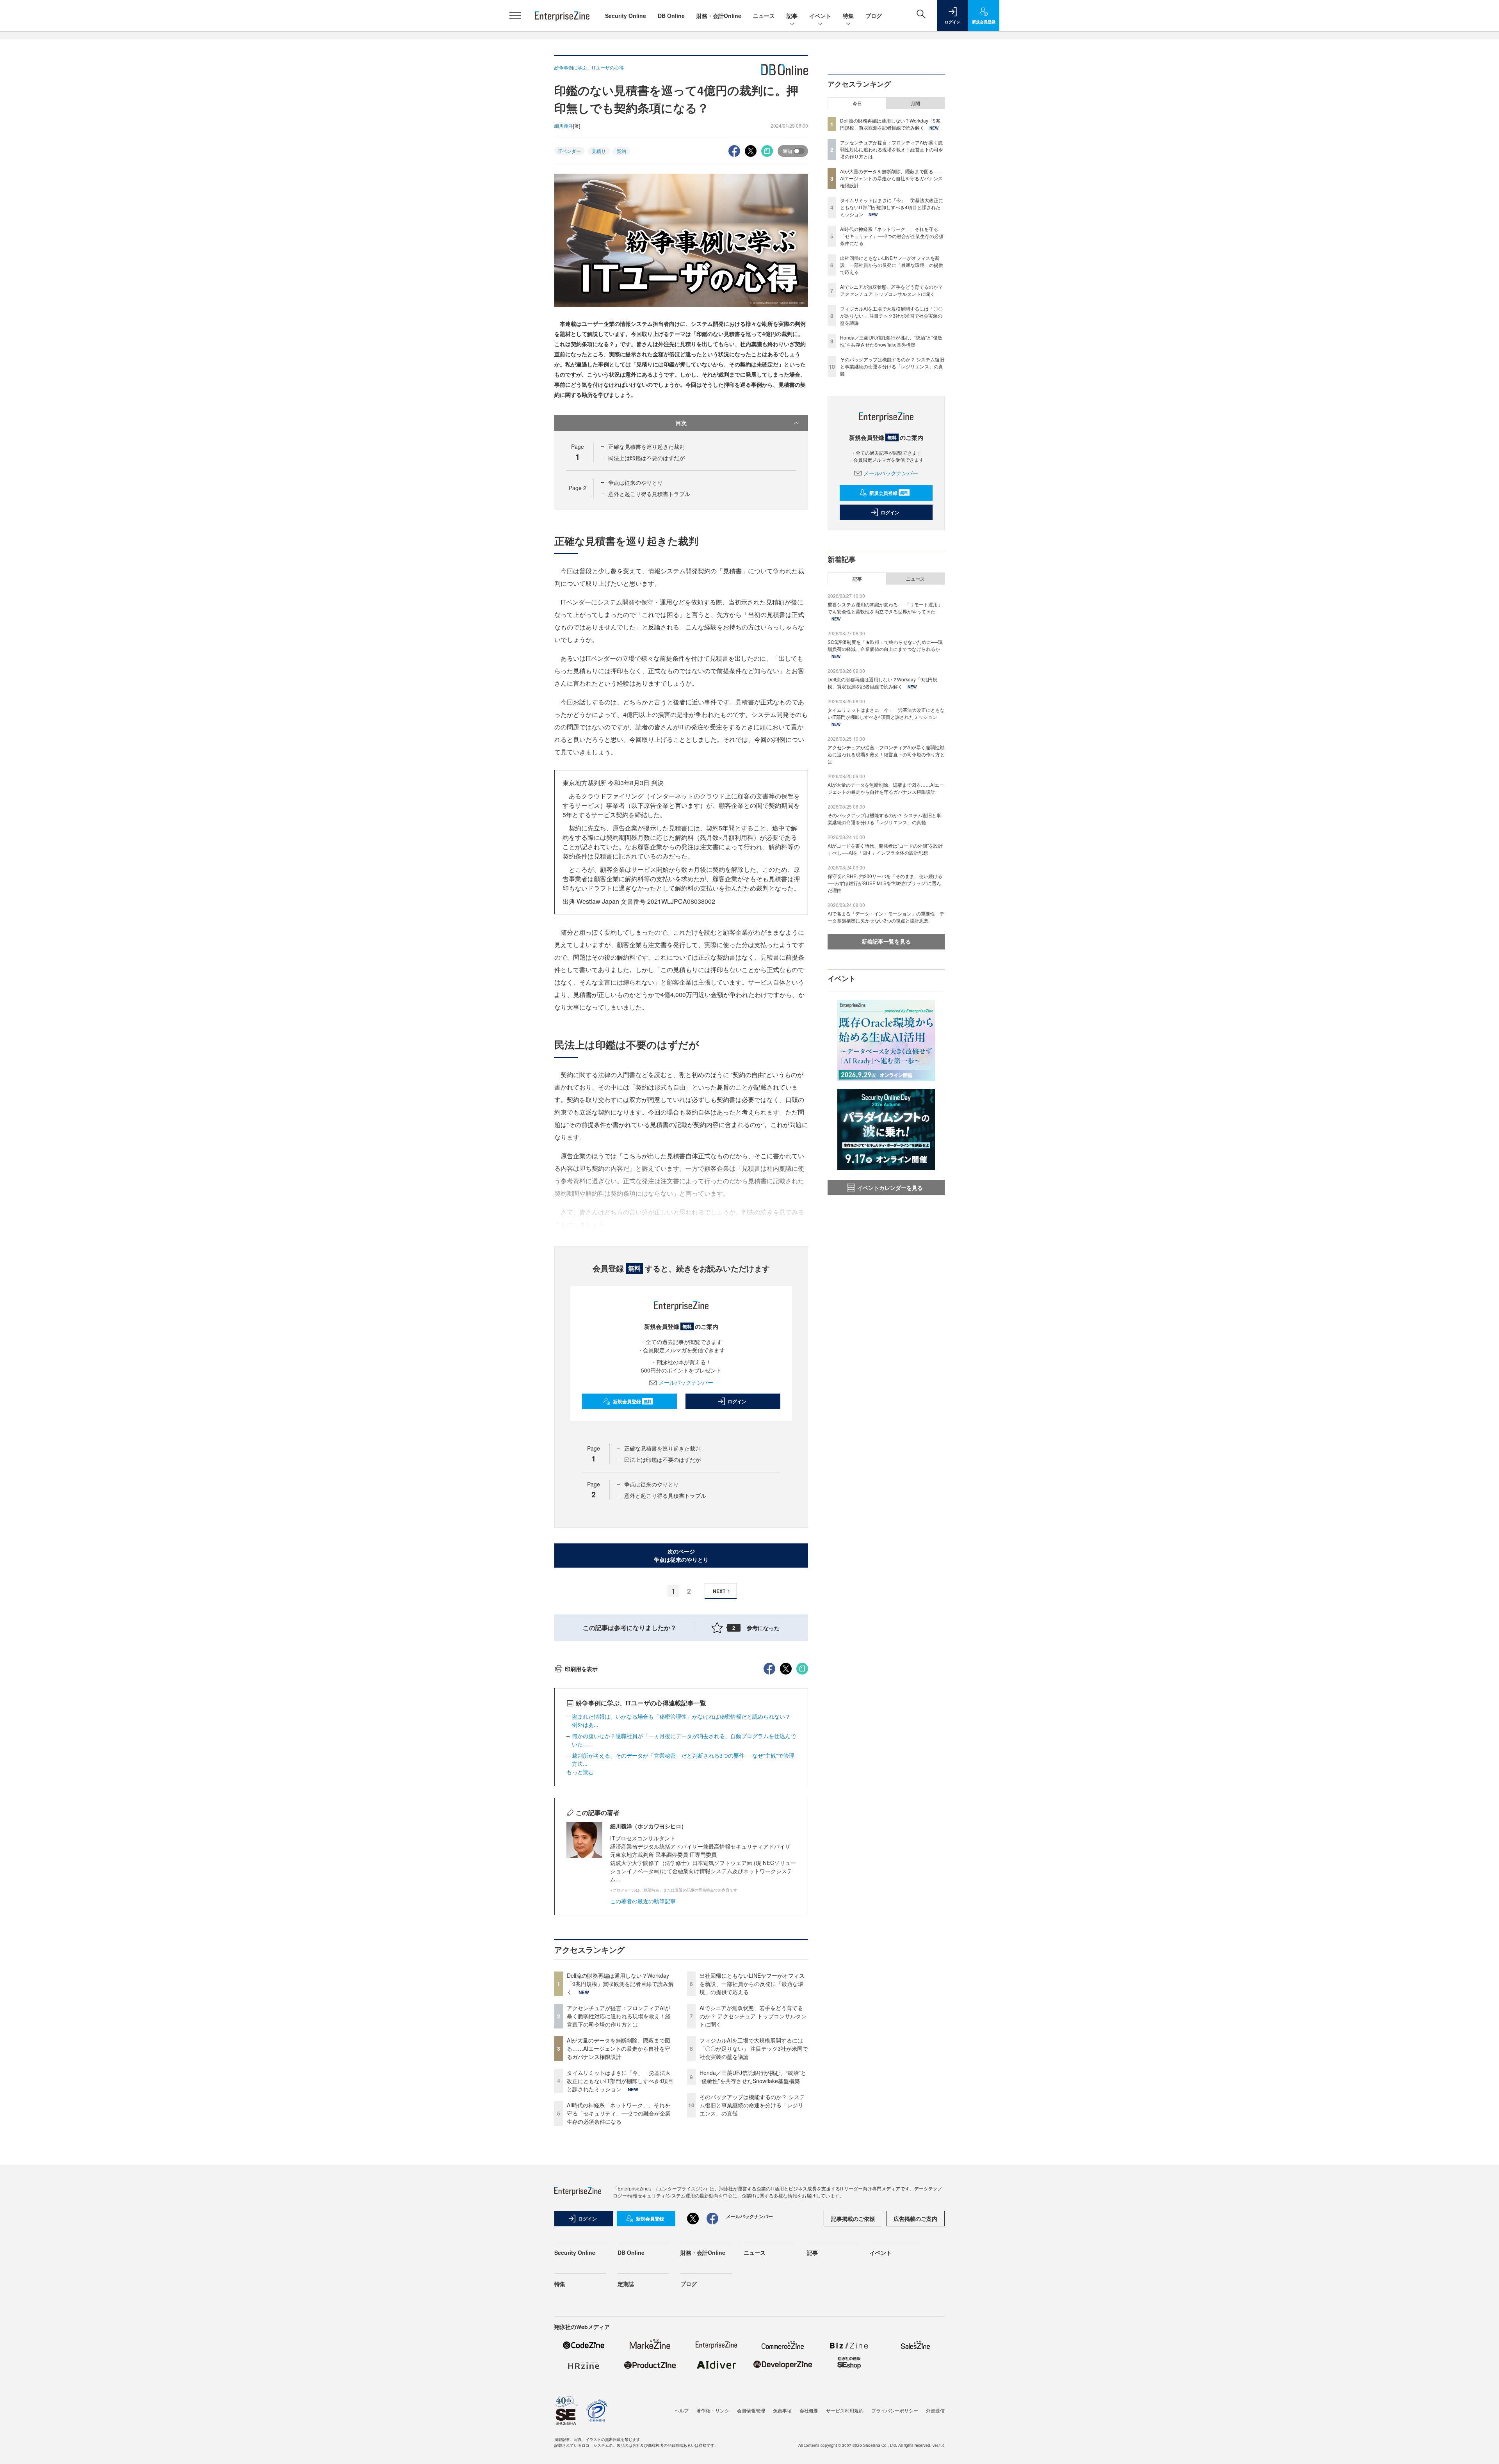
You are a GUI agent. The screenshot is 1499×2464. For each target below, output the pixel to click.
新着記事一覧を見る (886, 941)
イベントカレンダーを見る (890, 1188)
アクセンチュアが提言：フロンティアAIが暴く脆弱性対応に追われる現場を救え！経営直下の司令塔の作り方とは (619, 2016)
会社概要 (809, 2410)
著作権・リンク (713, 2410)
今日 (857, 103)
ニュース (764, 16)
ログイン (737, 1401)
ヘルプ (682, 2410)
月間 (915, 103)
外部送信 (935, 2410)
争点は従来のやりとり (636, 482)
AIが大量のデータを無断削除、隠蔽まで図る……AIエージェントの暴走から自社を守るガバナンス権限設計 (619, 2048)
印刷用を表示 (581, 1669)
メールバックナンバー (686, 1382)
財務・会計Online (719, 16)
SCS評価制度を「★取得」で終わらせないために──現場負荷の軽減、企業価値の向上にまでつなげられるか (885, 645)
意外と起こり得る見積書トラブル (649, 494)
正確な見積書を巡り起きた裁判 (646, 446)
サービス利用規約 (845, 2410)
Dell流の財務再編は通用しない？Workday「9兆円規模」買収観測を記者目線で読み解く (620, 1984)
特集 (848, 16)
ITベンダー (570, 151)
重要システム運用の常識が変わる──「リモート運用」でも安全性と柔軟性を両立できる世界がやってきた (885, 608)
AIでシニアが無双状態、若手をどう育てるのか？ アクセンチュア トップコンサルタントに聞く (753, 2016)
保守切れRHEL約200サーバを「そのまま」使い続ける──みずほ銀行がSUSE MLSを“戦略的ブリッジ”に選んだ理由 (885, 883)
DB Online (671, 16)
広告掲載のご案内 (915, 2219)
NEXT (719, 1591)
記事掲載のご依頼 (853, 2219)
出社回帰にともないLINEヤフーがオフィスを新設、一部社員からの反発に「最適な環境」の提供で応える (752, 1984)
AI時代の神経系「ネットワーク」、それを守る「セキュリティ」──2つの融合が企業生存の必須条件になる (619, 2113)
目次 (681, 423)
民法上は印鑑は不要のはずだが (646, 458)
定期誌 (626, 2284)
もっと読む (580, 1772)
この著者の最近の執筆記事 (643, 1901)
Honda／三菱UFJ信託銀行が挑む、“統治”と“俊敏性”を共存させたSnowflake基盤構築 (753, 2077)
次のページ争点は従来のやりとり (681, 1555)
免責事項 (782, 2410)
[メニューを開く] (515, 16)
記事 (792, 16)
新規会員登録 (632, 1401)
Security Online (626, 16)
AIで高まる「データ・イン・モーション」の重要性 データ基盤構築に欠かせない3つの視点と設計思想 (886, 917)
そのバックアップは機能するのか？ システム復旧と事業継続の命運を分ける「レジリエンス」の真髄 (752, 2105)
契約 (621, 151)
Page (578, 488)
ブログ (874, 16)
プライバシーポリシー (895, 2410)
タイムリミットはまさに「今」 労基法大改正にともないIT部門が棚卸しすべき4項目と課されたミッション (620, 2081)
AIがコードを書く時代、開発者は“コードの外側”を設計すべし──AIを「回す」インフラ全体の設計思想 (885, 849)
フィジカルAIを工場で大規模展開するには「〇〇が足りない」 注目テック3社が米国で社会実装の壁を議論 (754, 2048)
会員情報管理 (751, 2410)
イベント (820, 16)
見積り (599, 151)
